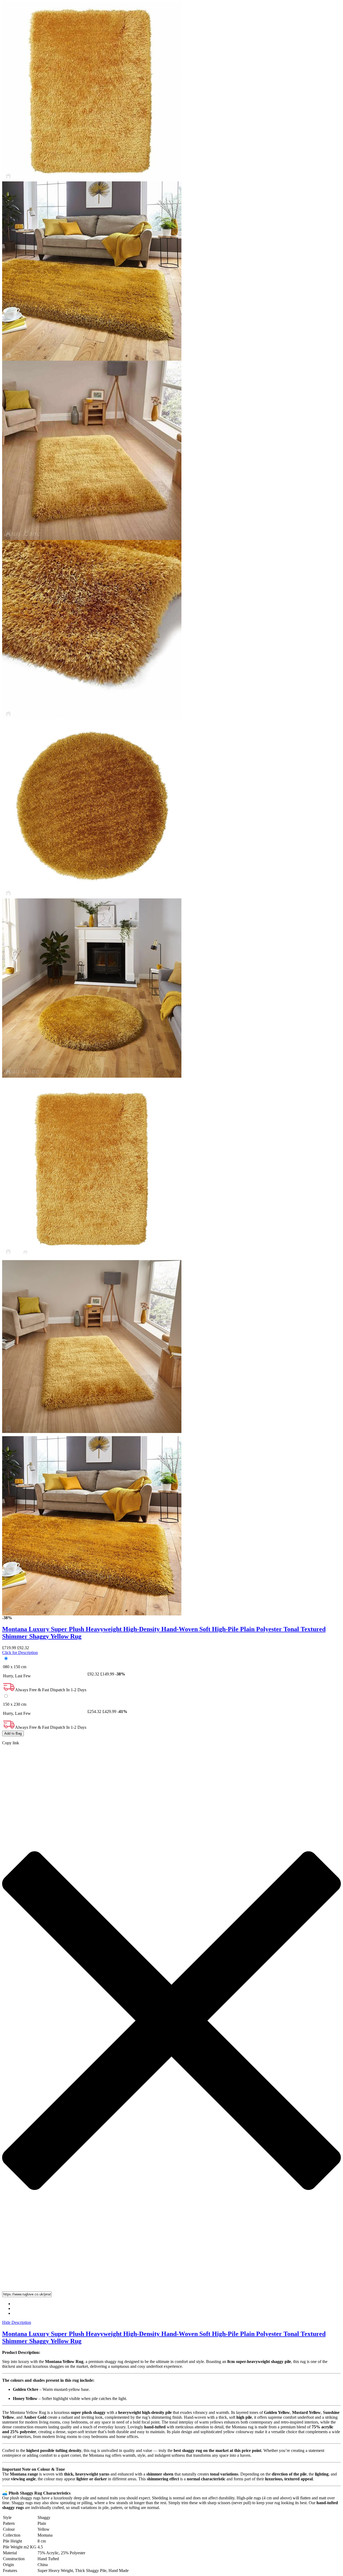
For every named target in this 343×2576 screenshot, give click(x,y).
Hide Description (17, 2322)
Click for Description (20, 1653)
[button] (171, 2294)
